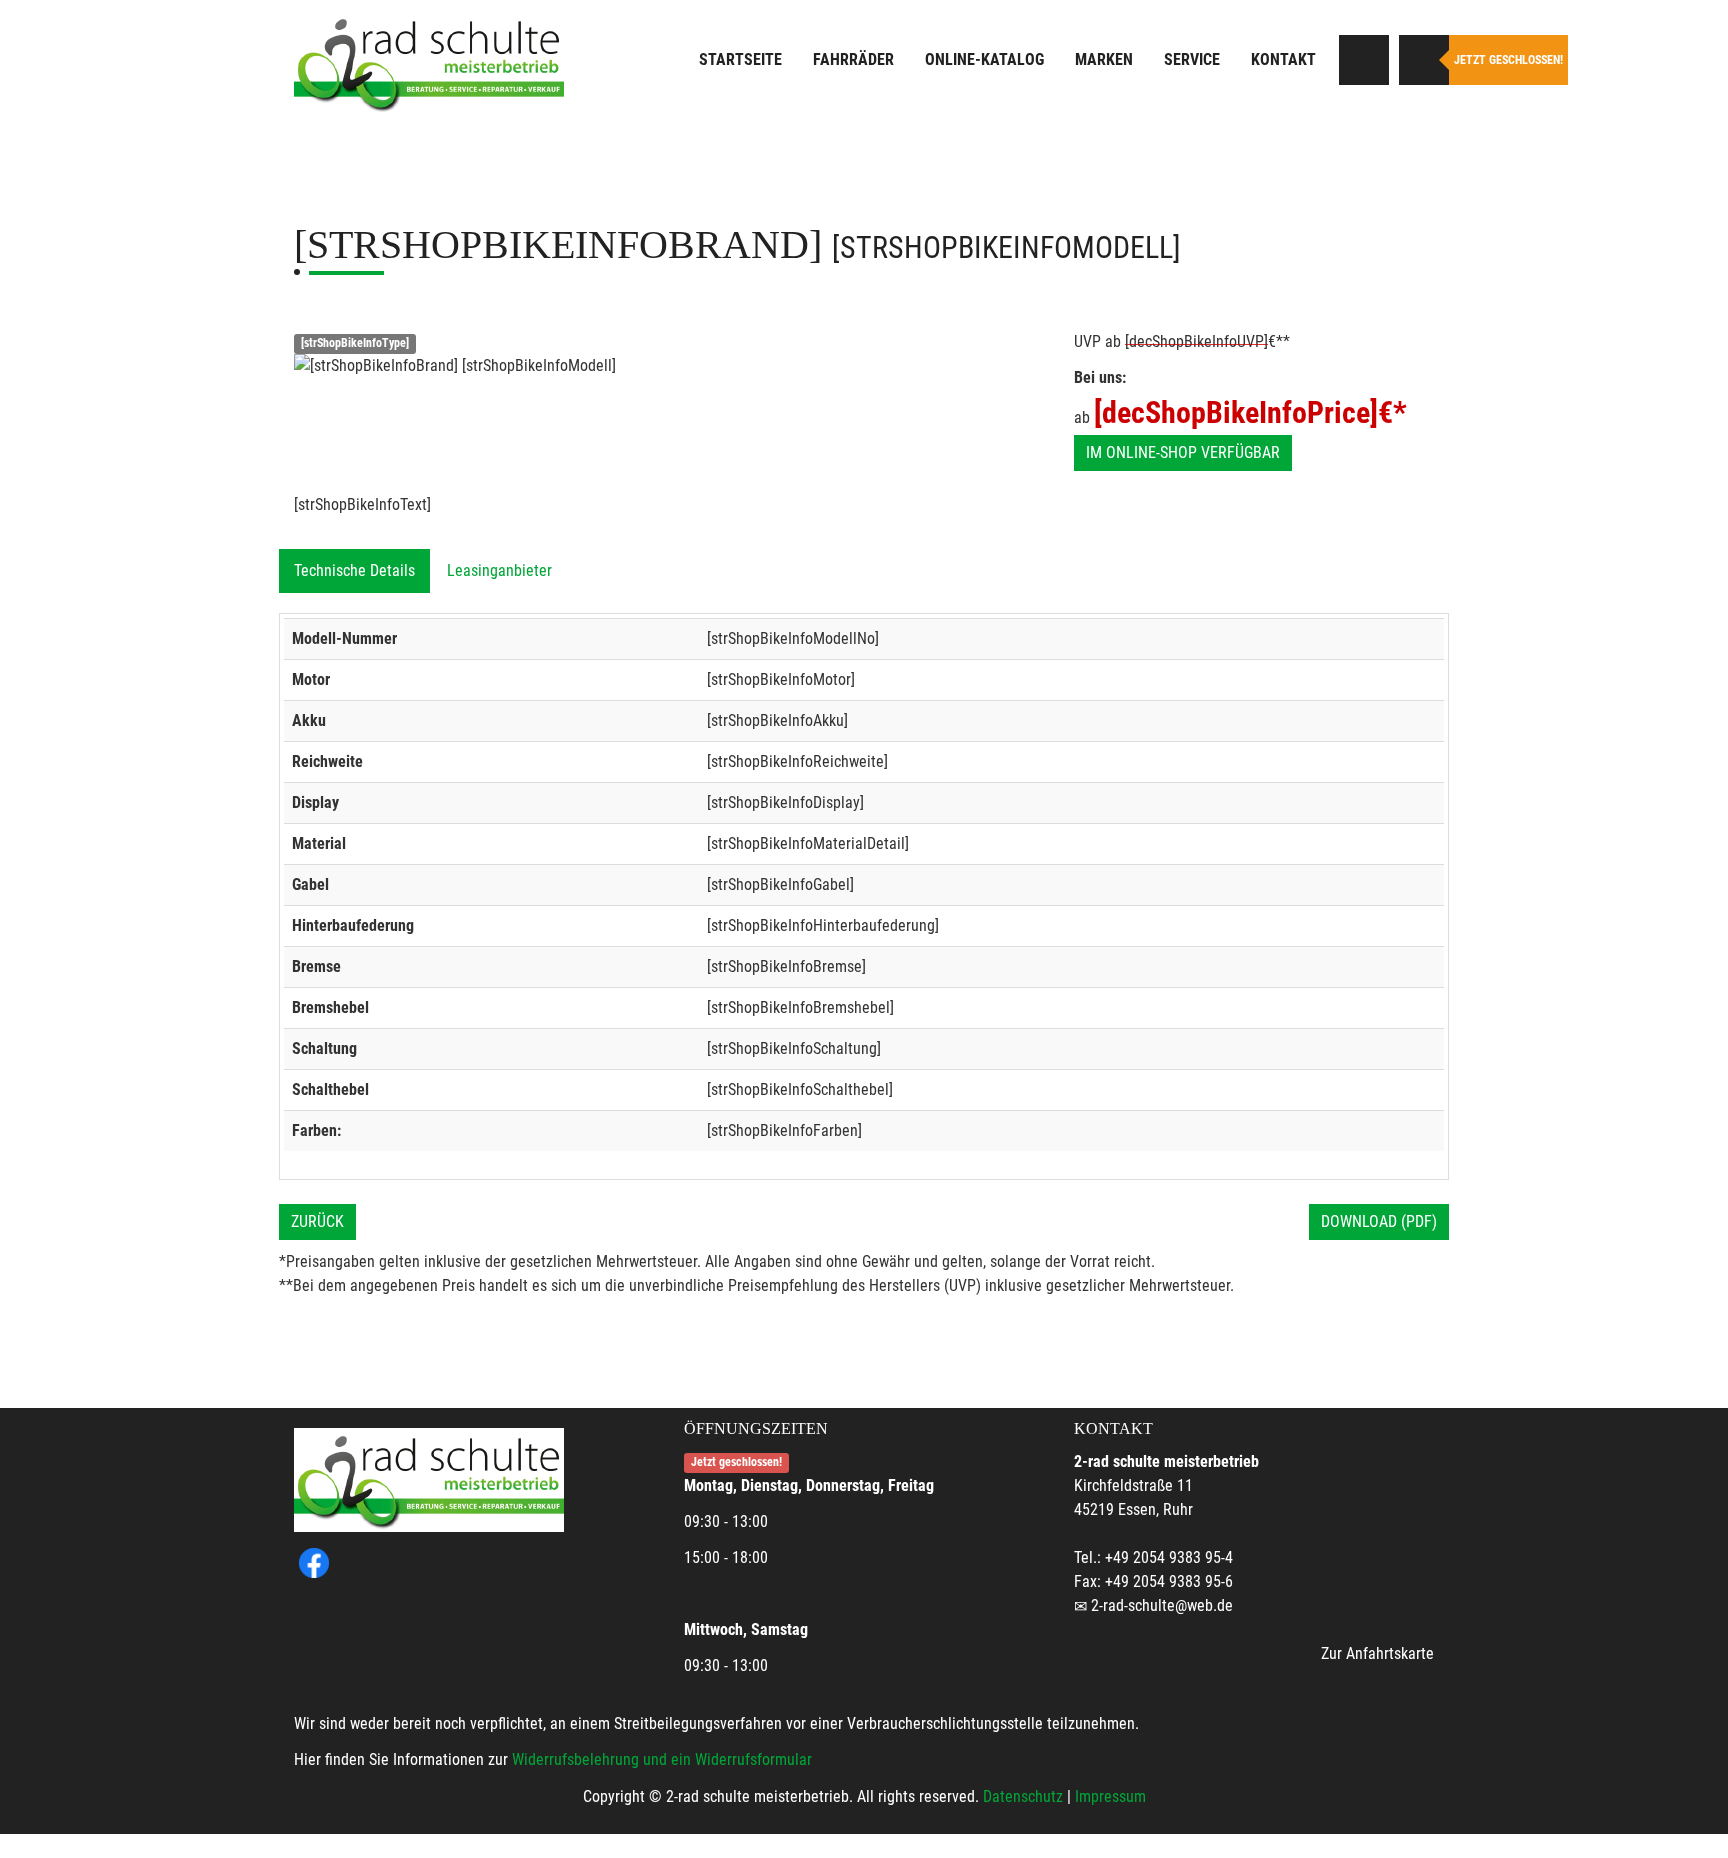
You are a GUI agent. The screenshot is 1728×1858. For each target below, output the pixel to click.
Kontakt (1283, 59)
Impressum (1110, 1796)
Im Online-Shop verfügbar (1183, 452)
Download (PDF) (1379, 1221)
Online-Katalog (984, 59)
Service (1192, 59)
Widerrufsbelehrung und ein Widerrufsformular (662, 1759)
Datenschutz (1023, 1796)
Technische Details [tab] (354, 570)
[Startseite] (429, 62)
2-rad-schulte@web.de (1162, 1605)
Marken (1104, 59)
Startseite (740, 59)
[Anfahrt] (1364, 60)
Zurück (317, 1221)
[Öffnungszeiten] (1424, 60)
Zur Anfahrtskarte (1377, 1653)
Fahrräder (853, 59)
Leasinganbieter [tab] (499, 570)
